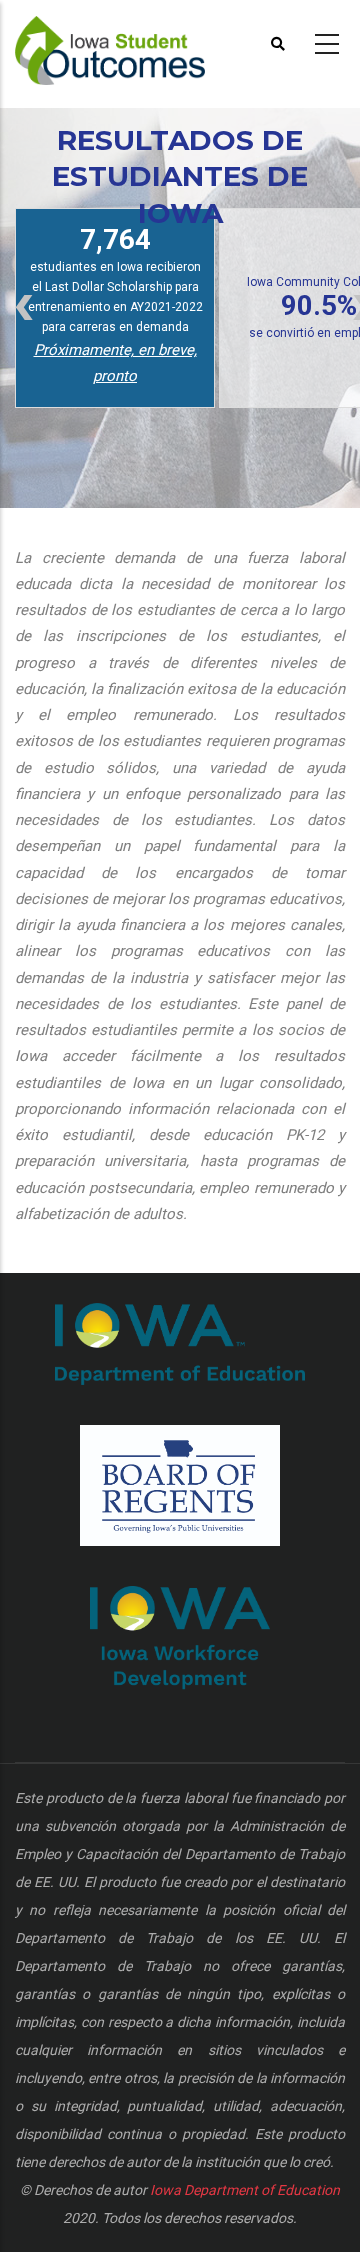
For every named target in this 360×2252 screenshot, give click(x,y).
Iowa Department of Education (245, 2190)
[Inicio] (114, 41)
